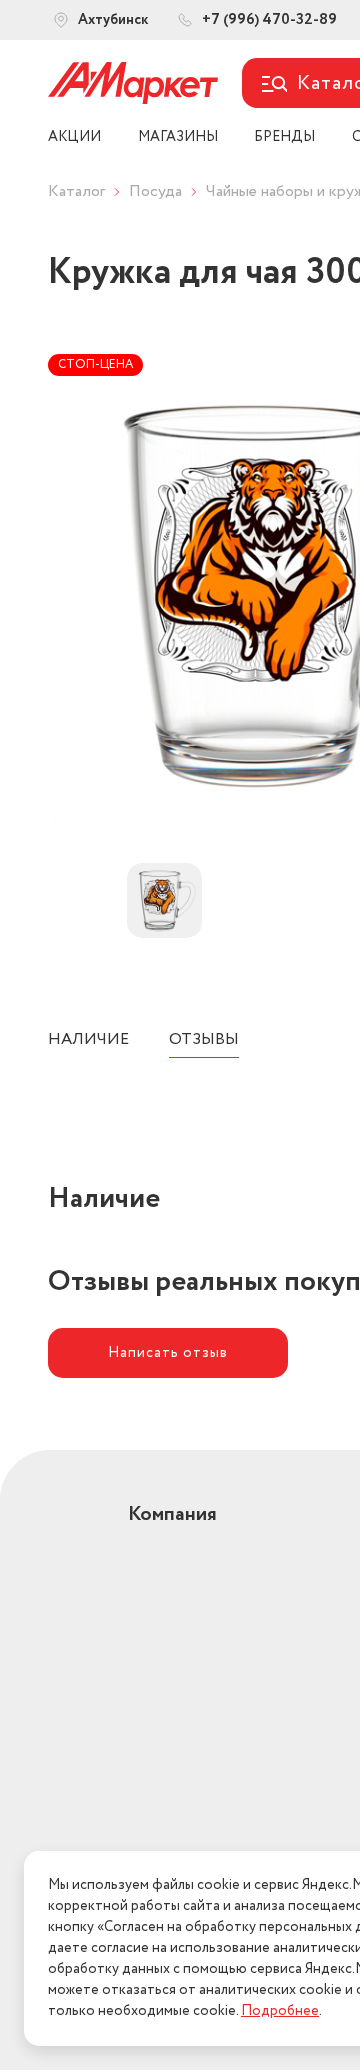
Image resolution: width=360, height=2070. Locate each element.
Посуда (155, 191)
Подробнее (280, 2011)
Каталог (76, 191)
